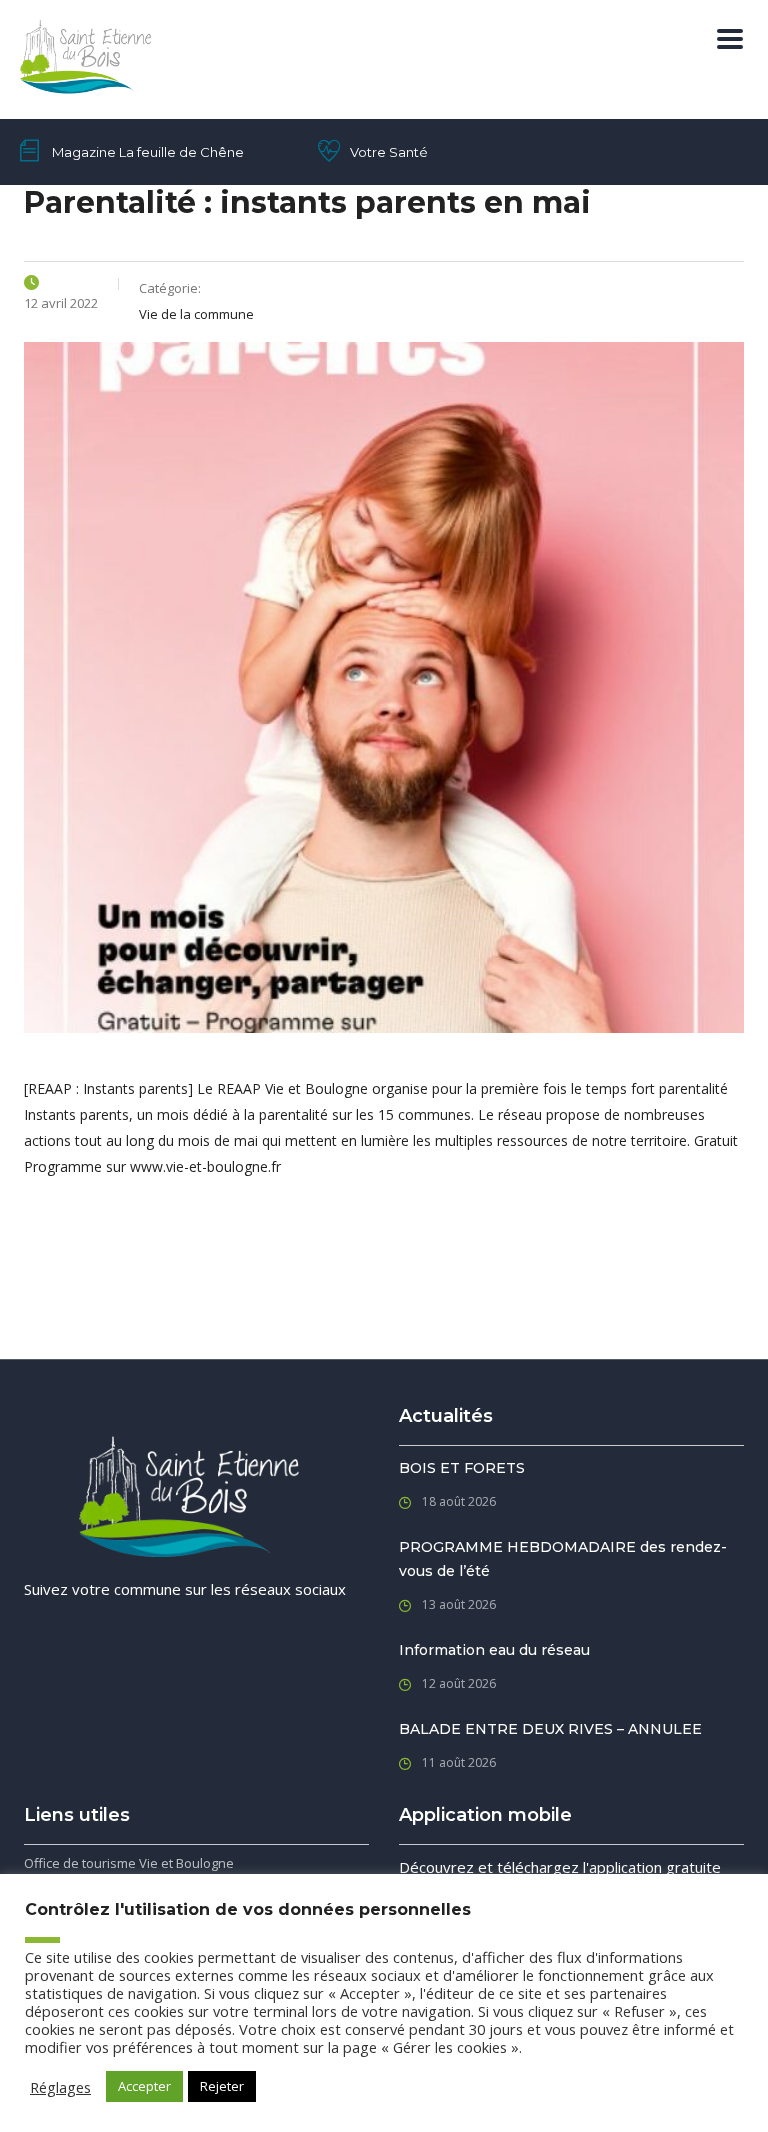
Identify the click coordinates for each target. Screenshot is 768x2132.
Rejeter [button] (222, 2086)
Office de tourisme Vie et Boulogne (129, 1863)
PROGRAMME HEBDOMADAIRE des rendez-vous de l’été (563, 1559)
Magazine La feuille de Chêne (148, 152)
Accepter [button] (144, 2086)
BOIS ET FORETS (462, 1468)
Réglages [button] (60, 2087)
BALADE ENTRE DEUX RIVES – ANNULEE (550, 1729)
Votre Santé (389, 152)
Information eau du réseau (494, 1650)
